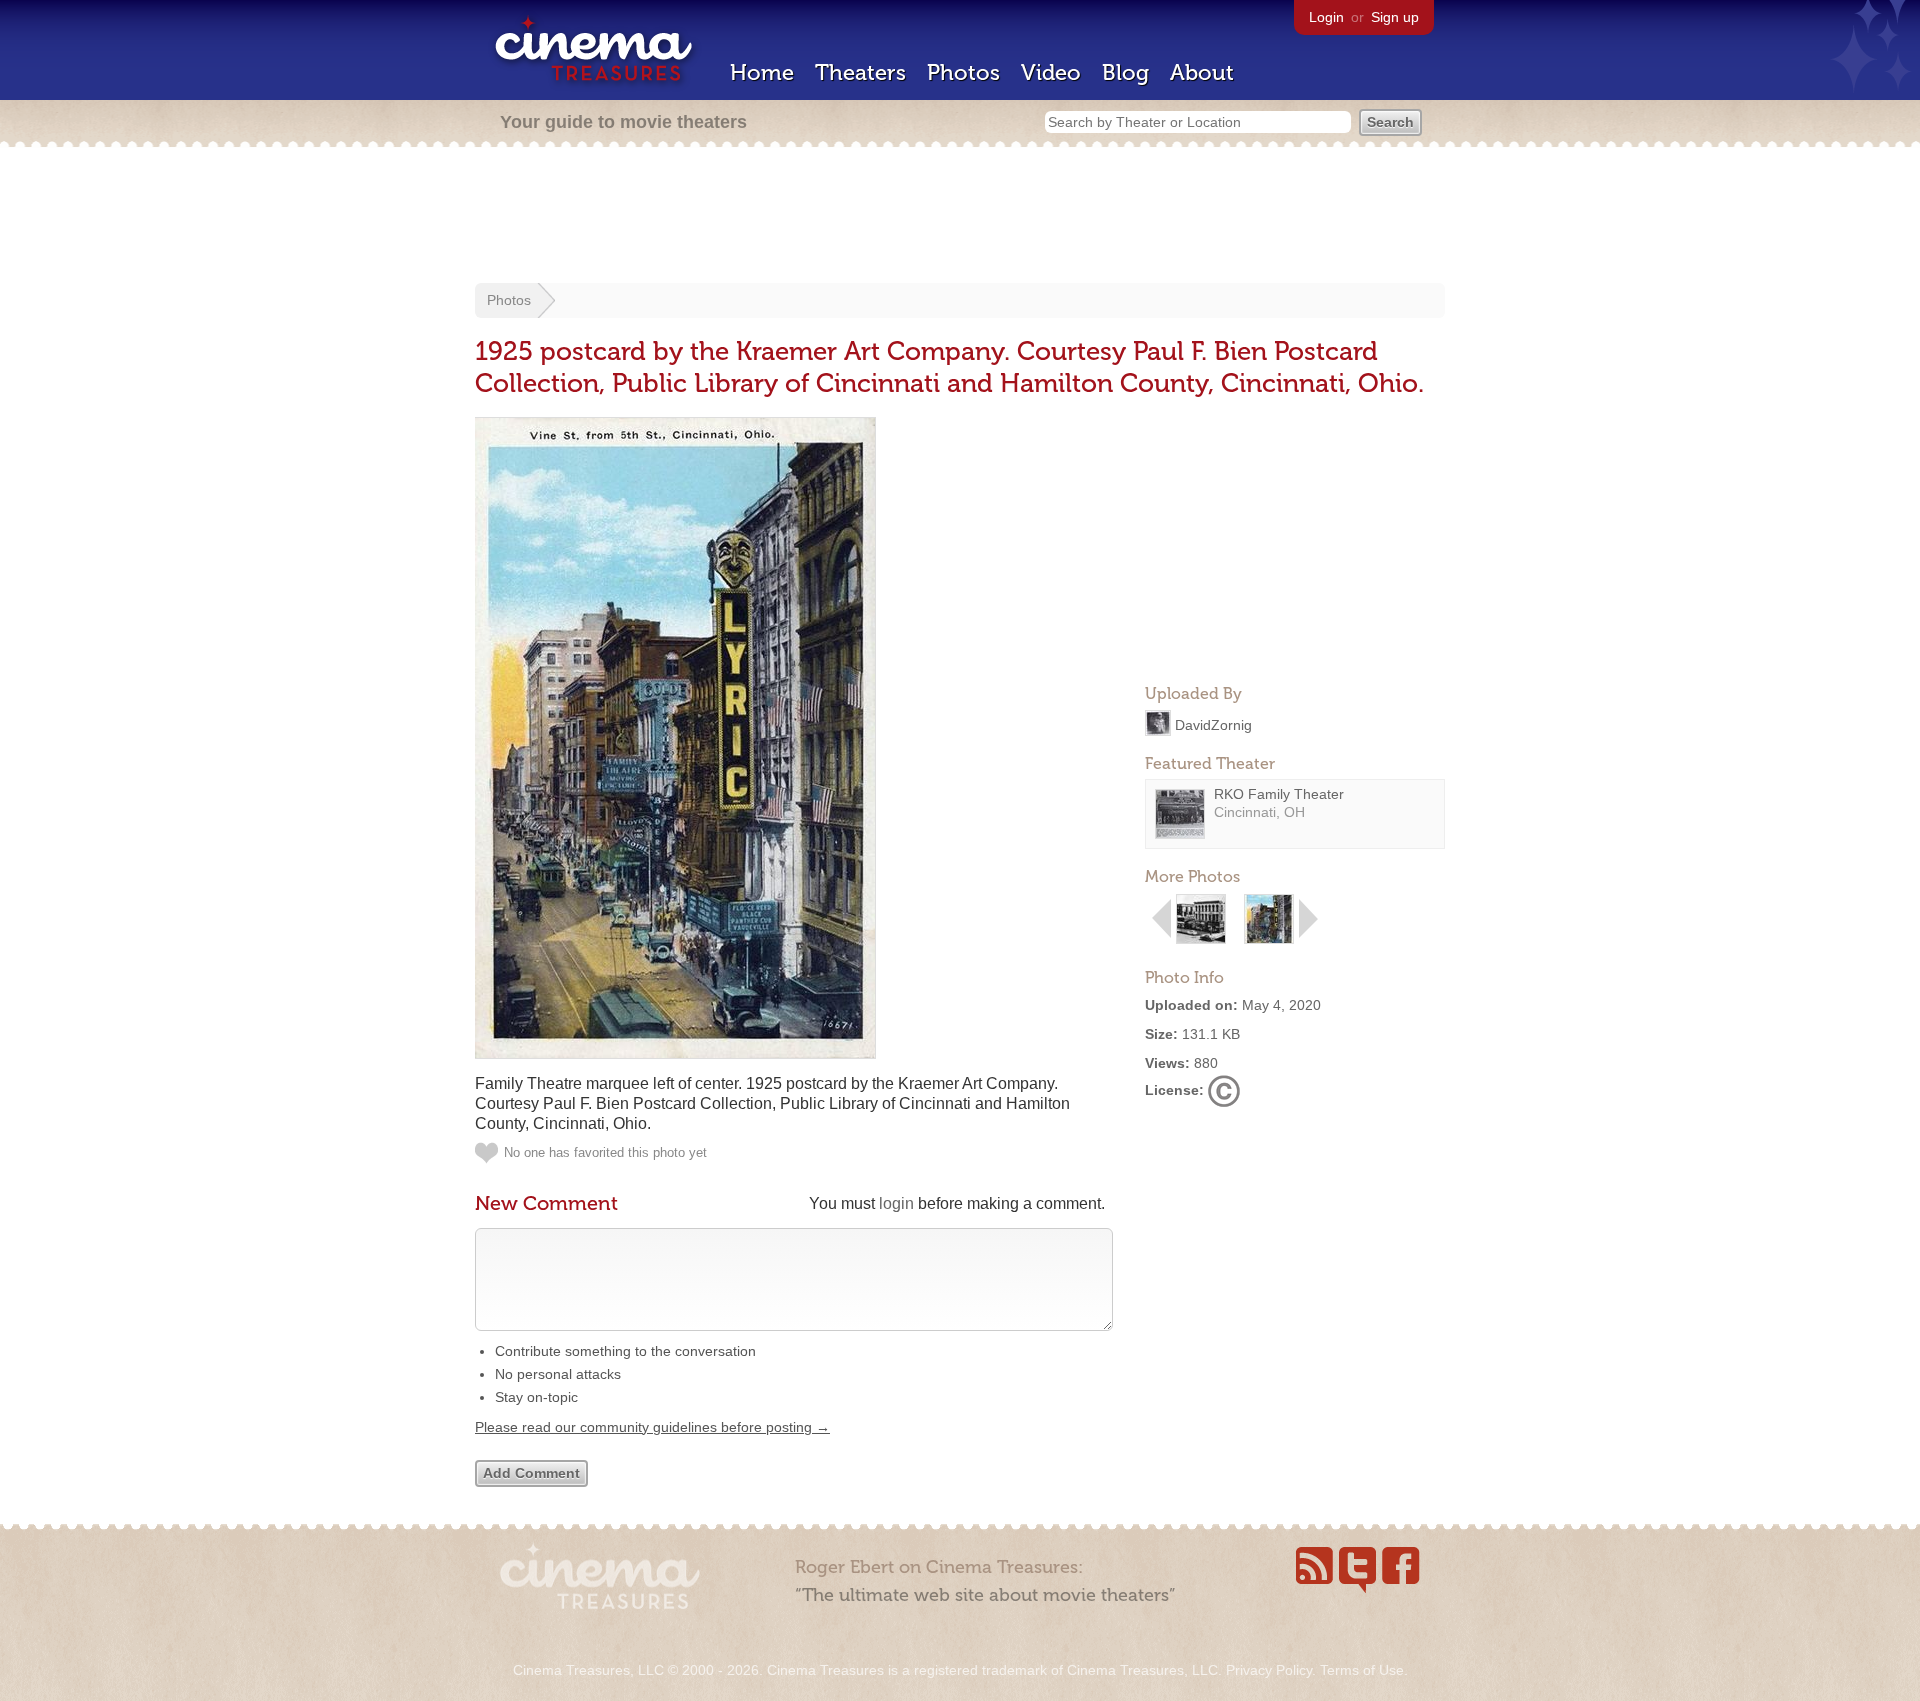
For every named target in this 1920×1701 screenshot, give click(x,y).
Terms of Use (1362, 1670)
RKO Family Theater (1279, 794)
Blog (1125, 72)
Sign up (1395, 17)
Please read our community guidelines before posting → (652, 1427)
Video (1051, 72)
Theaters (860, 72)
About (1202, 72)
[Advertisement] (960, 217)
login (896, 1203)
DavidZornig (1213, 724)
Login (1326, 17)
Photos (963, 72)
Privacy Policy (1269, 1670)
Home (762, 72)
